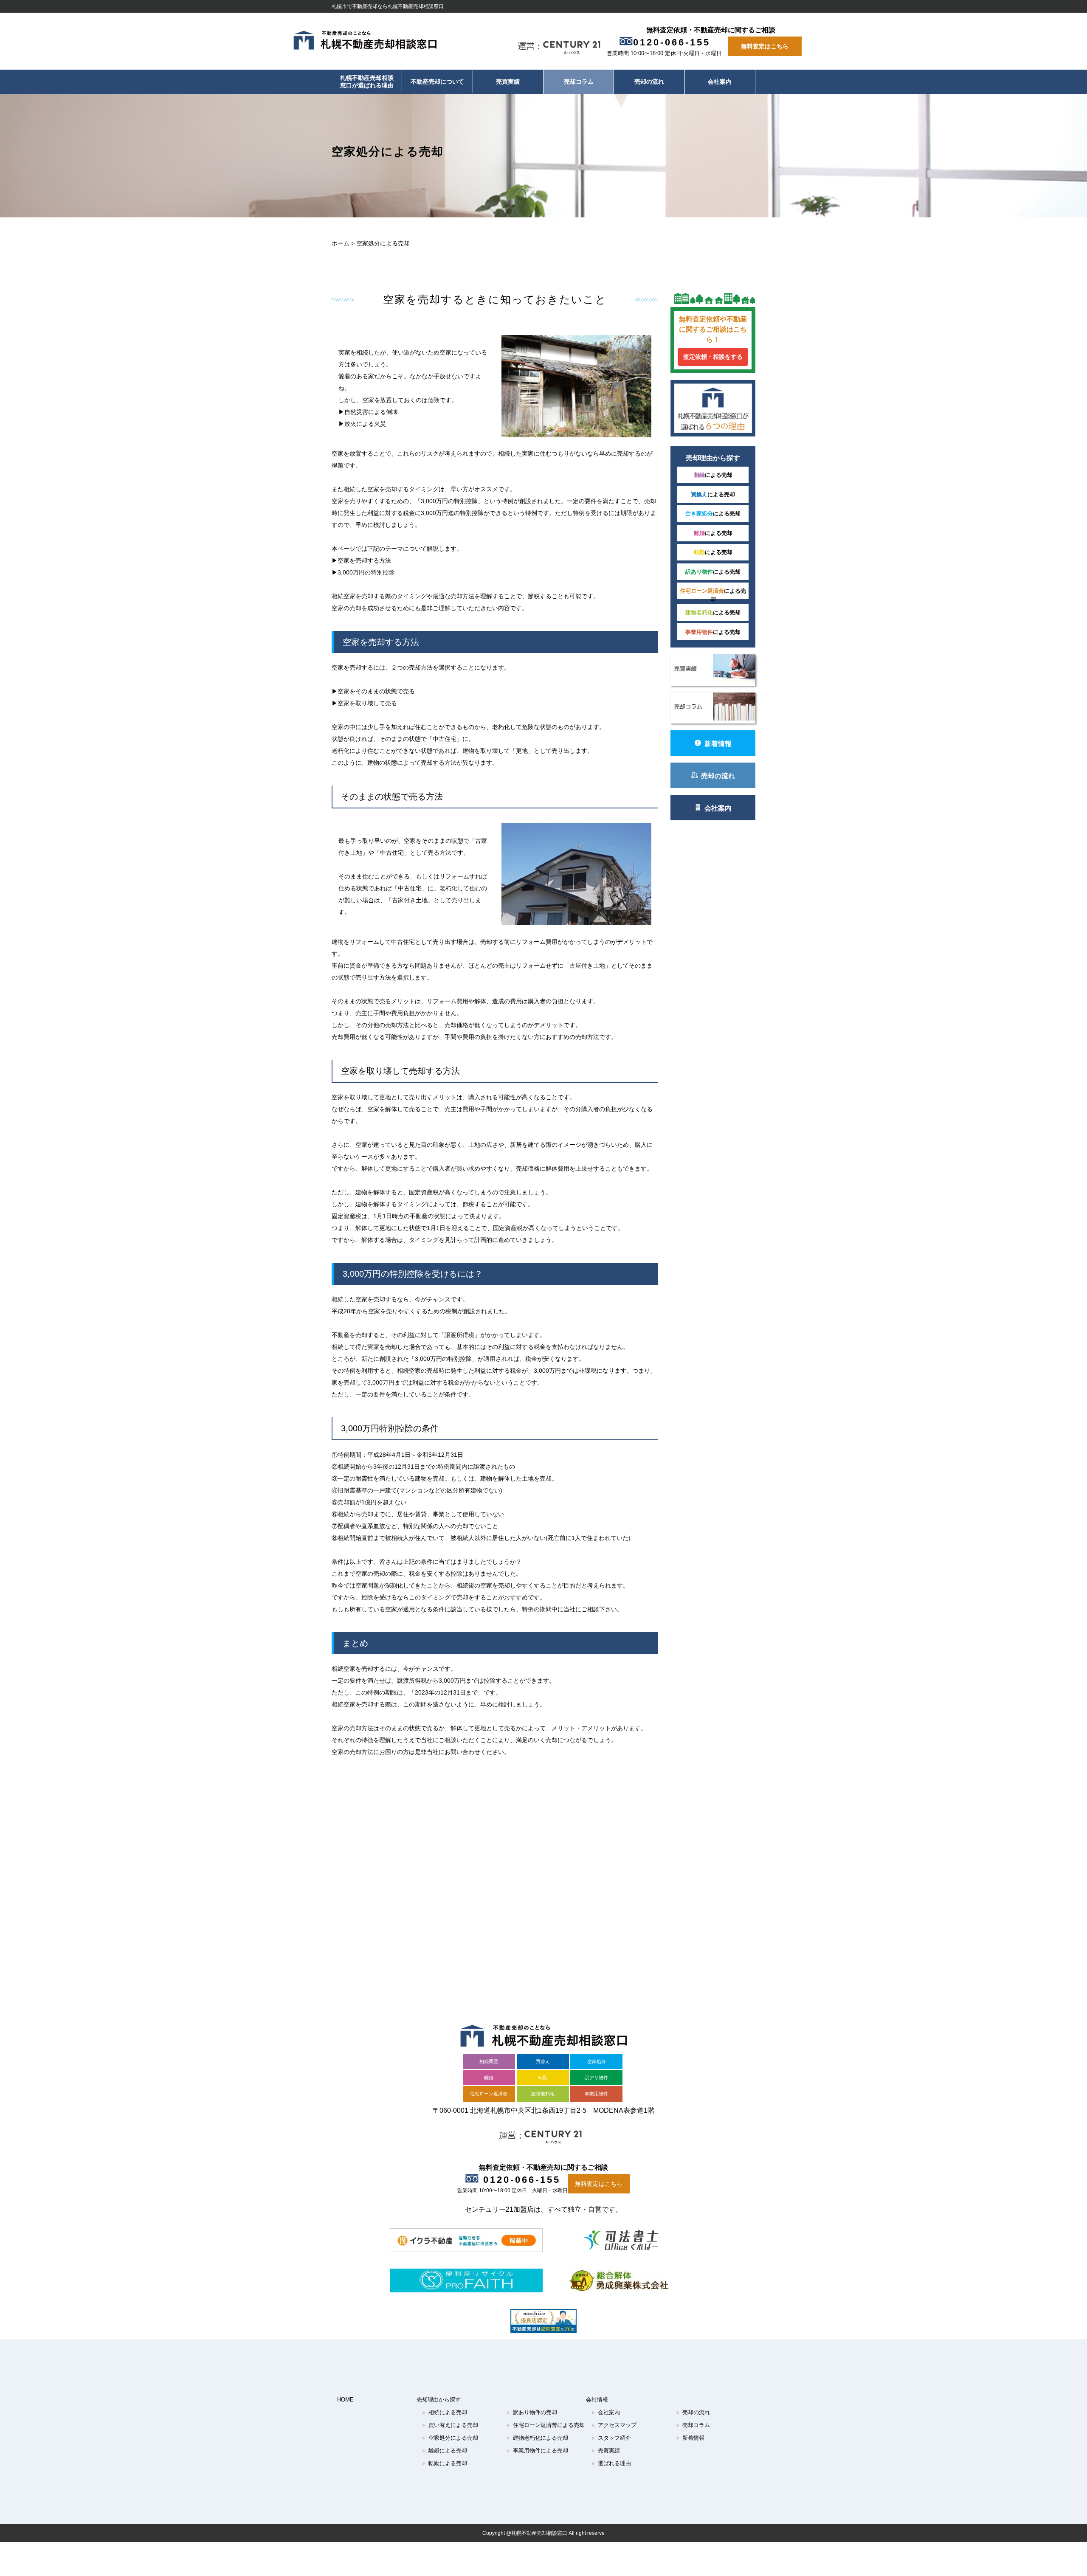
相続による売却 (445, 2412)
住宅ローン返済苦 (489, 2094)
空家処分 (597, 2061)
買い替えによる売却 (450, 2425)
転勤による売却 (445, 2463)
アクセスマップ (614, 2425)
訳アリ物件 (596, 2078)
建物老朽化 (543, 2094)
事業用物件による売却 (537, 2451)
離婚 (489, 2078)
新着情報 (718, 744)
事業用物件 (596, 2094)
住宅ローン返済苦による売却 (546, 2425)
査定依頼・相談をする (713, 357)
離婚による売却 (445, 2451)
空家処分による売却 (450, 2438)
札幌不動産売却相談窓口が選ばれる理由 (367, 82)
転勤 (543, 2078)
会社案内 (720, 82)
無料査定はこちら (765, 46)
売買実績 (508, 82)
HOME (345, 2400)
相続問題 (489, 2061)
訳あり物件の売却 (532, 2412)
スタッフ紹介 (611, 2438)
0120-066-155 (672, 42)
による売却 (713, 475)
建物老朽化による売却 (537, 2438)
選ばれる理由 (611, 2463)
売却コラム (579, 82)
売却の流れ (649, 82)
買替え (543, 2061)
